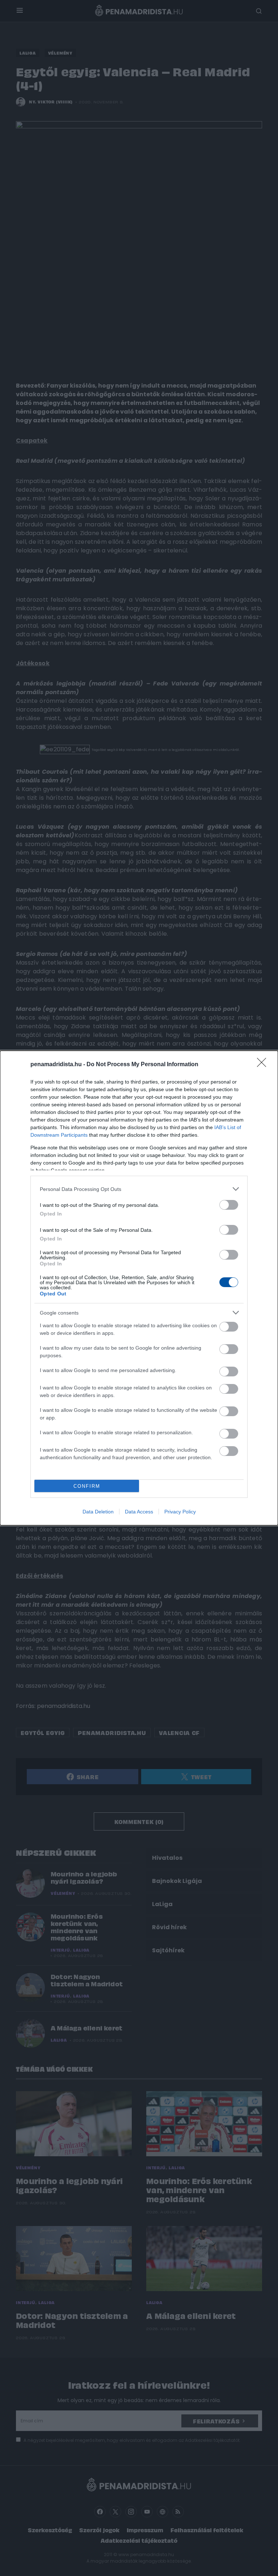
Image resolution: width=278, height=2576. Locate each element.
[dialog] (139, 1288)
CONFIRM (87, 1486)
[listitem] (139, 1189)
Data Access (139, 1512)
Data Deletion (98, 1512)
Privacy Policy (180, 1512)
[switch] (229, 1205)
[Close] (264, 1065)
